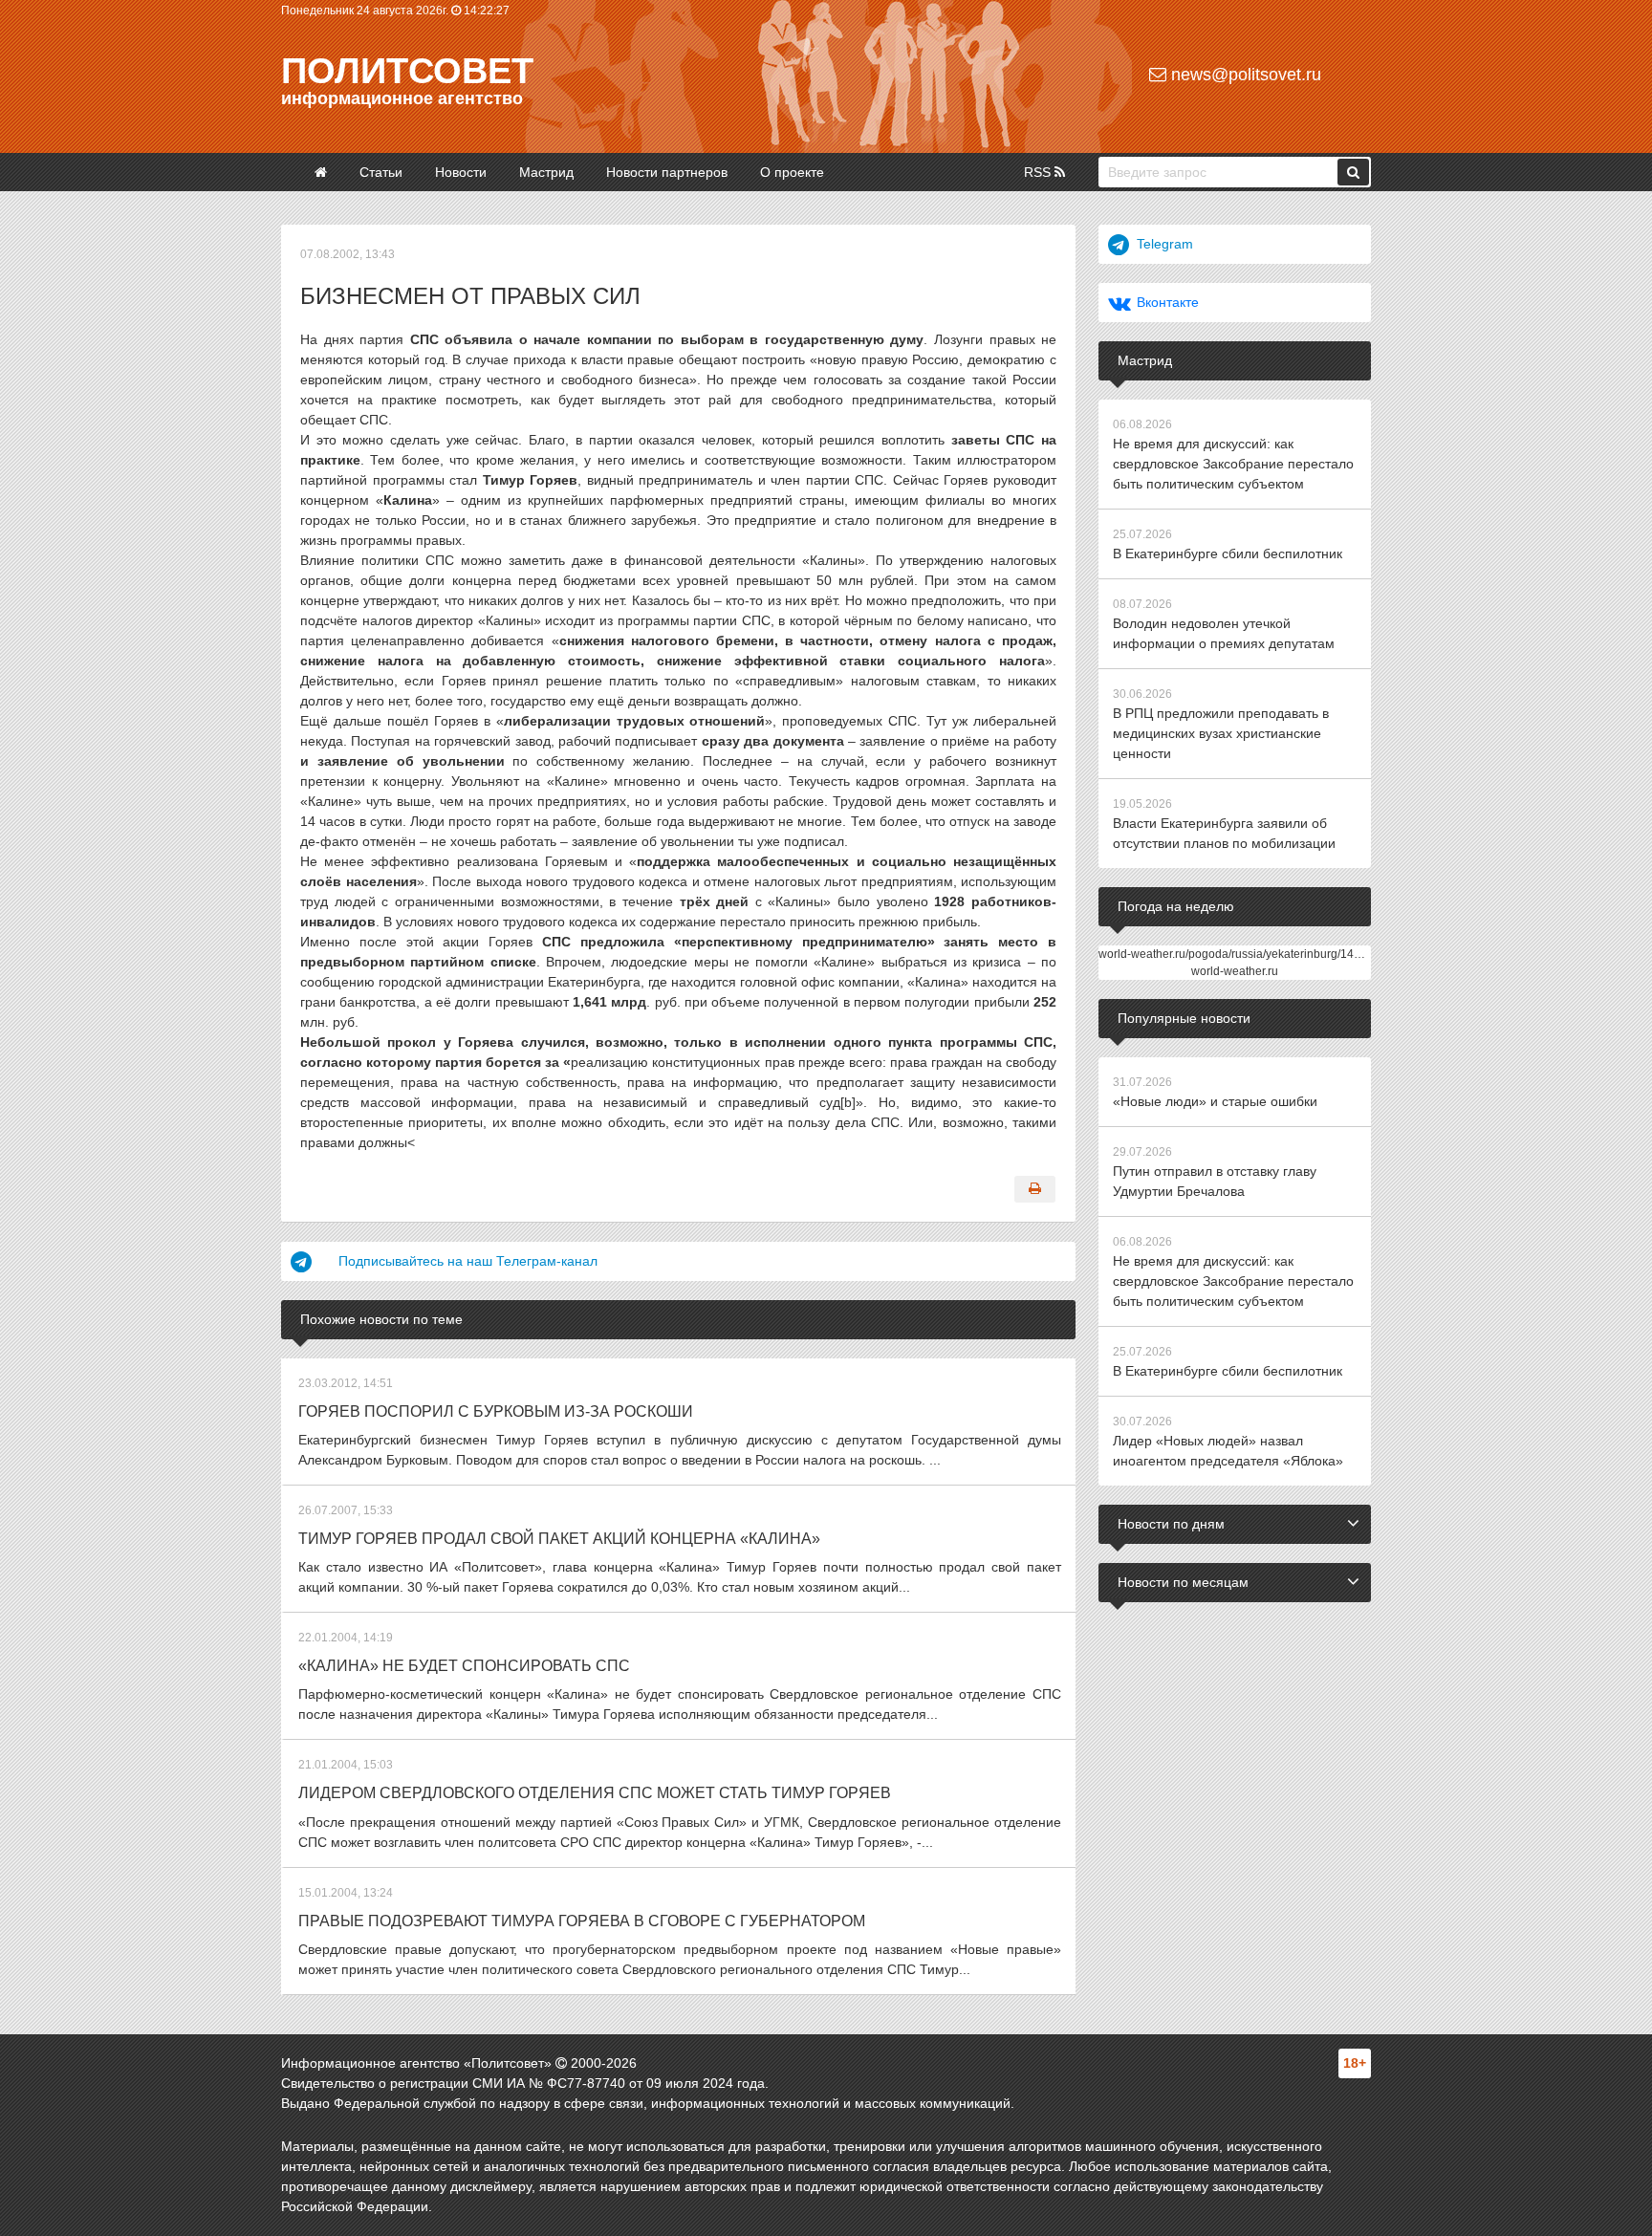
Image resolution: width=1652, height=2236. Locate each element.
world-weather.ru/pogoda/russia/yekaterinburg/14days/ (1240, 954)
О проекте (792, 172)
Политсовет (407, 71)
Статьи (381, 172)
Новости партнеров (667, 172)
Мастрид (546, 172)
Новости (461, 172)
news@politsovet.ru (1244, 75)
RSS (1039, 172)
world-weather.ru (1235, 971)
